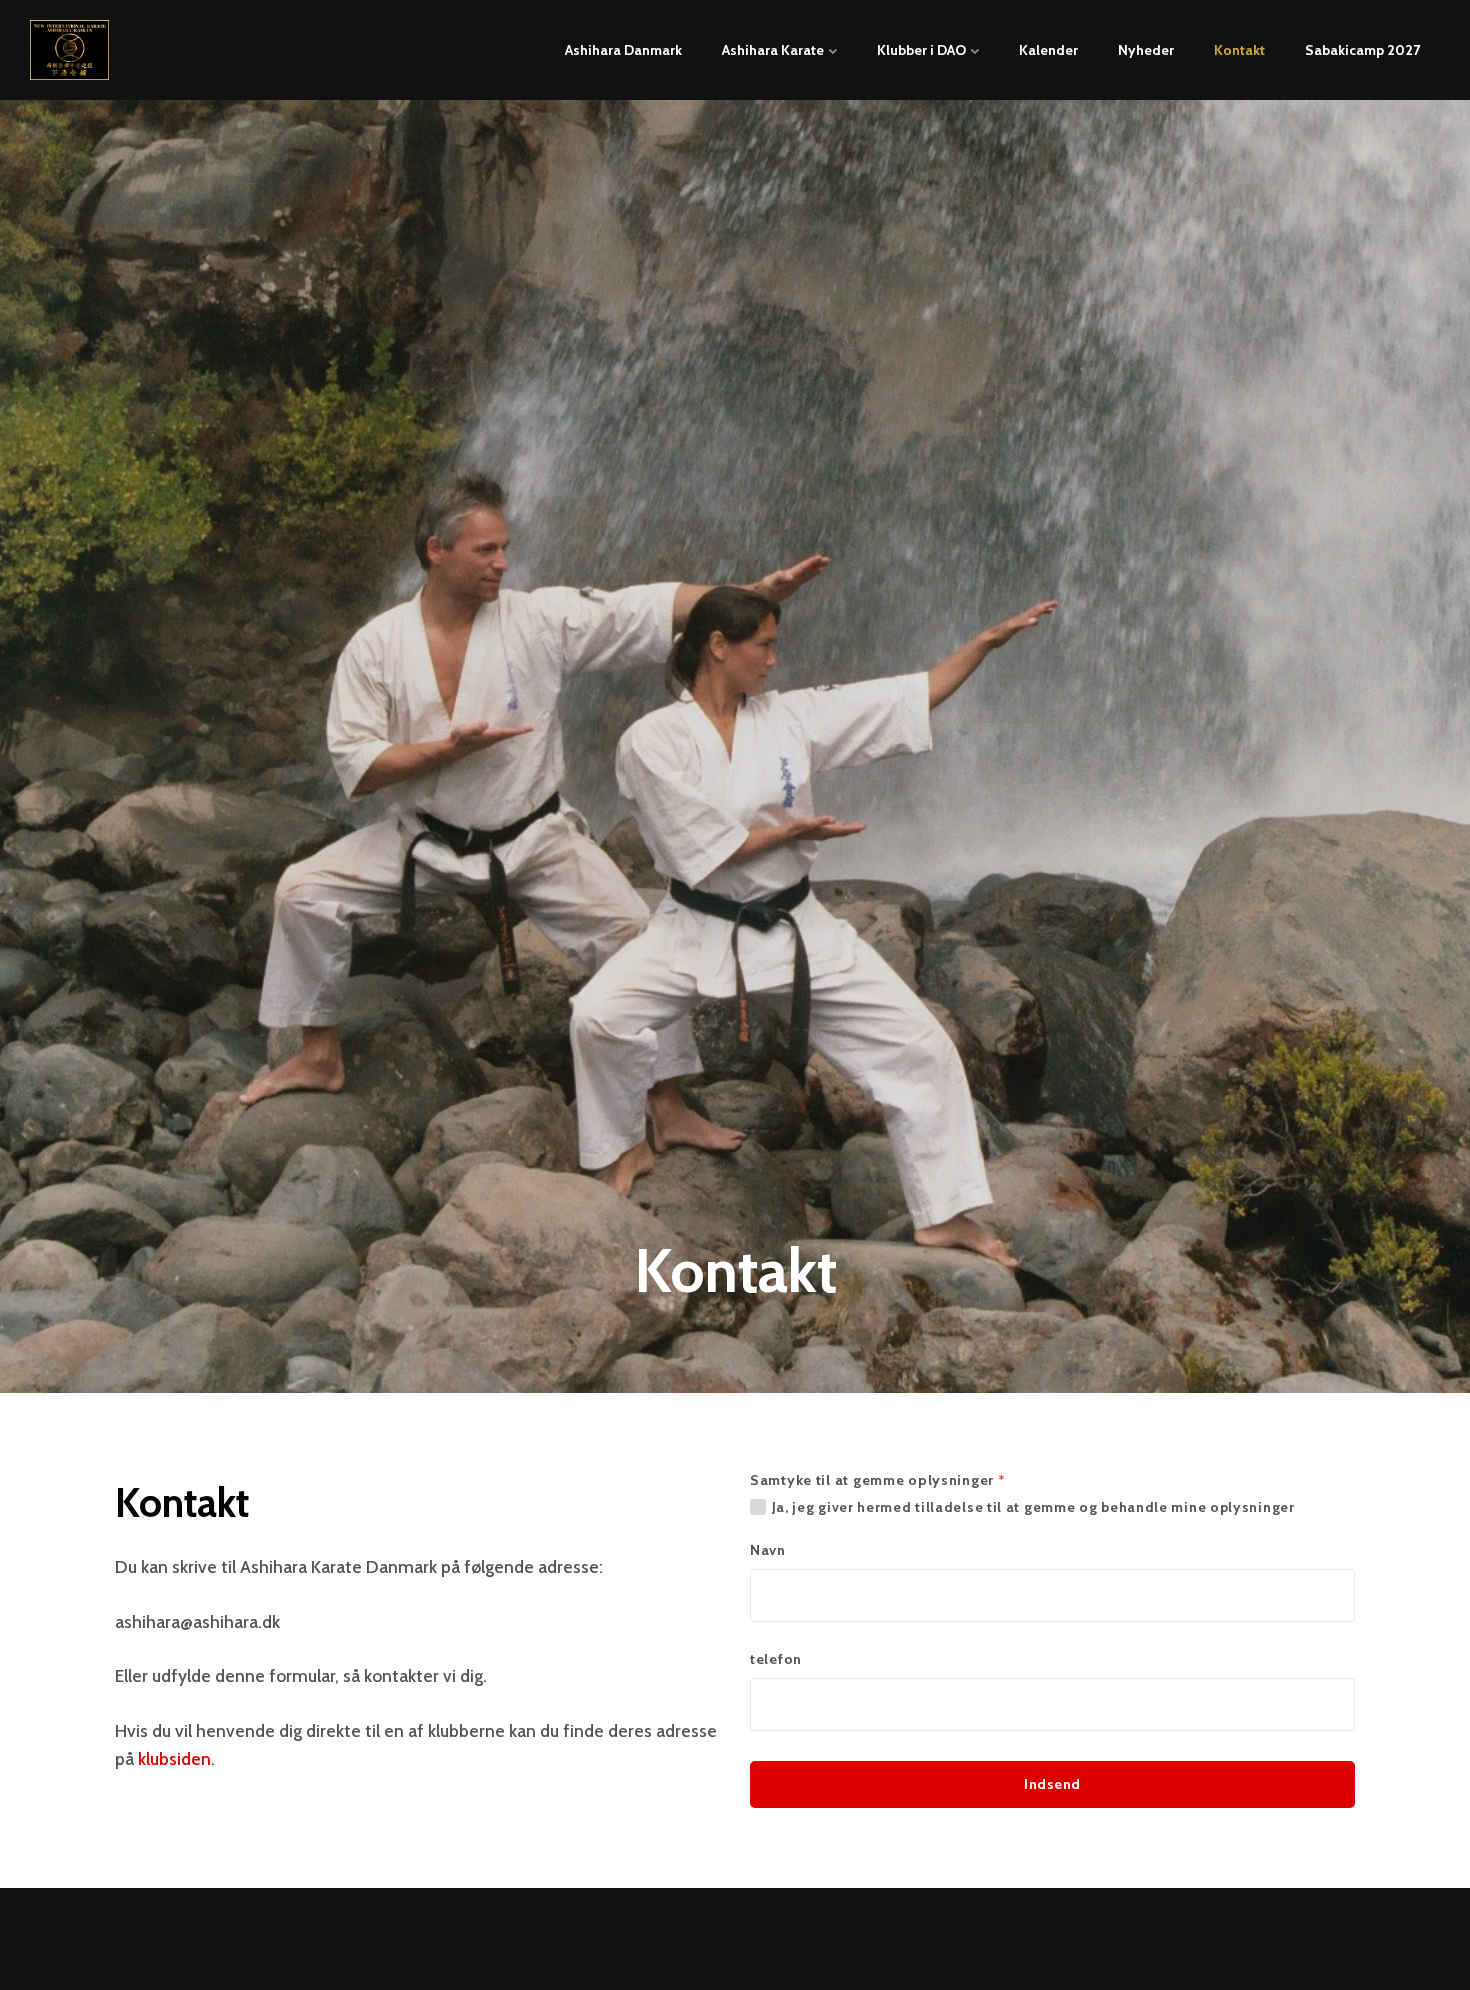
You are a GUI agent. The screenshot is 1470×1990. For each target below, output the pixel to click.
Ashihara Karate (774, 50)
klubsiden (174, 1758)
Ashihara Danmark (623, 50)
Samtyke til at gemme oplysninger (878, 1480)
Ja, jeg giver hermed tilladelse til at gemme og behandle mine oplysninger (1033, 1507)
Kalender (1048, 50)
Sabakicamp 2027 (1362, 50)
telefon (776, 1659)
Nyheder (1146, 50)
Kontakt (1239, 50)
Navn (768, 1550)
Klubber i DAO (923, 50)
